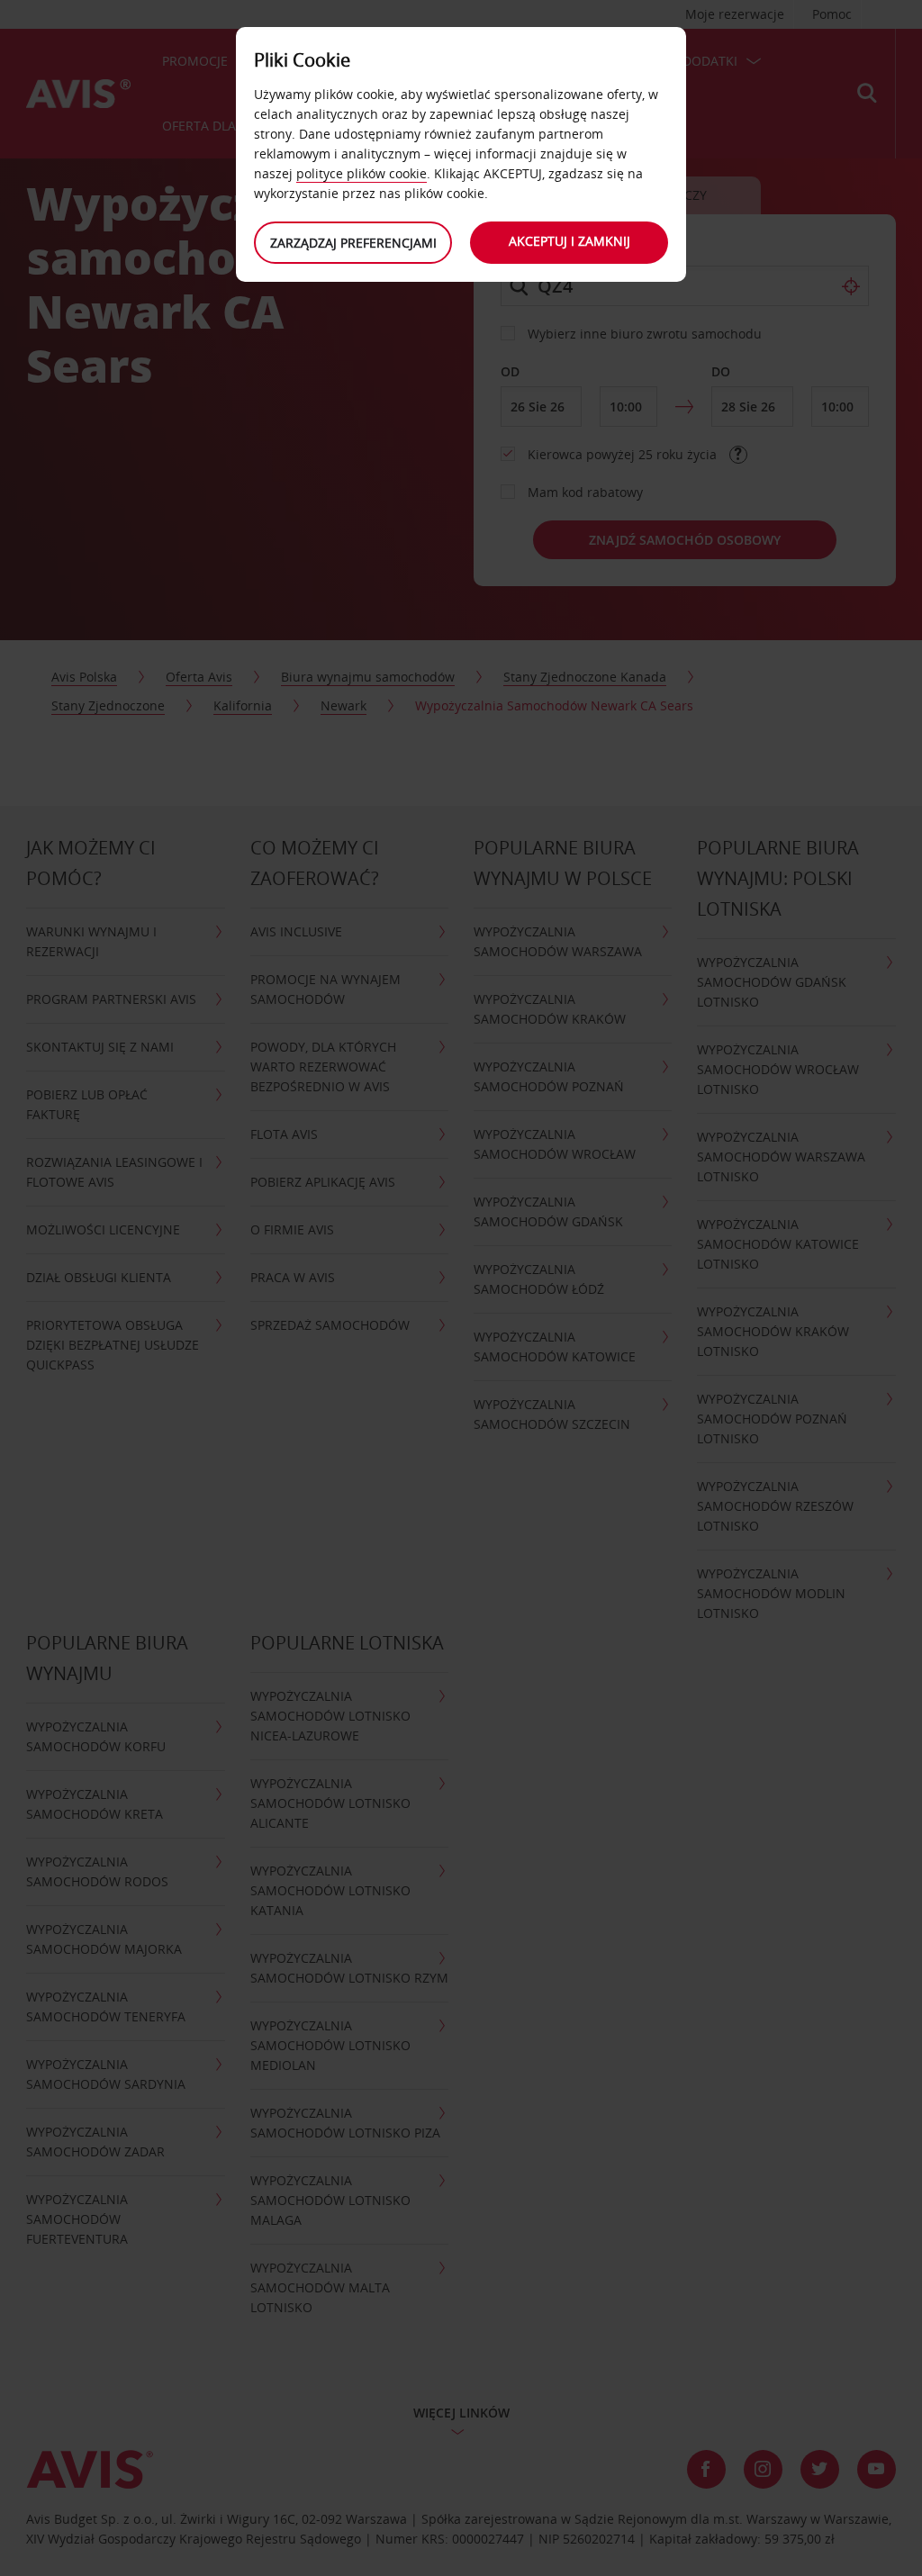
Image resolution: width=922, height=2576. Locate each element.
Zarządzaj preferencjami (353, 243)
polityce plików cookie (362, 173)
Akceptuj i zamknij (569, 241)
